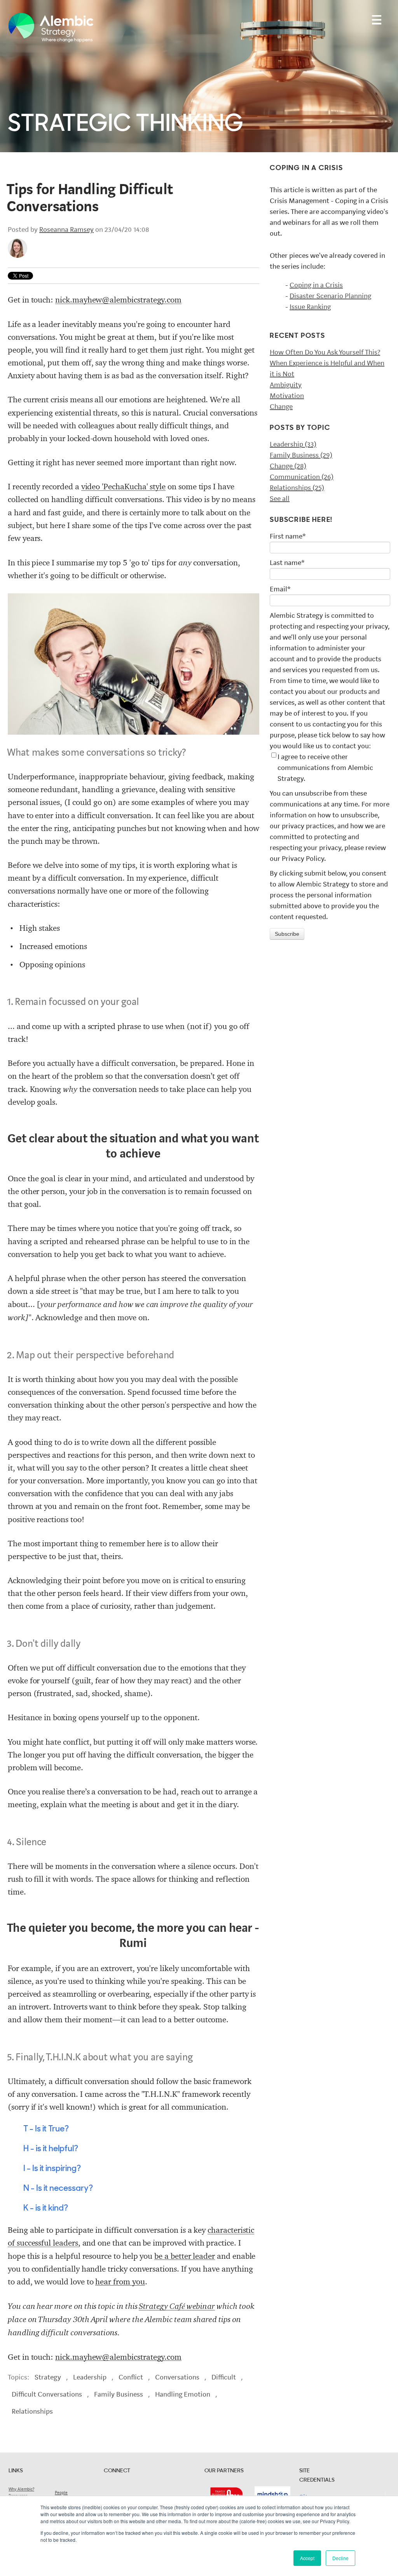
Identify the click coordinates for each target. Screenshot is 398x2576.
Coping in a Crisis (316, 285)
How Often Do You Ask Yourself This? (325, 352)
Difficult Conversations (47, 2394)
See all (280, 499)
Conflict (131, 2377)
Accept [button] (307, 2558)
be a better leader (185, 2256)
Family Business (119, 2394)
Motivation (287, 396)
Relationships (32, 2411)
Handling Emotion (183, 2394)
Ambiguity (286, 385)
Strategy (48, 2377)
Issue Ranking (310, 307)
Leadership (90, 2377)
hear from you (120, 2282)
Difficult (224, 2377)
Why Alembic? (21, 2489)
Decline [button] (340, 2558)
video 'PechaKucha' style (124, 487)
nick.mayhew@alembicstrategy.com (118, 300)
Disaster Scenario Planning (330, 296)
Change (281, 407)
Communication (302, 477)
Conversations (177, 2377)
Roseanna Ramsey (66, 229)
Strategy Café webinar (177, 2306)
